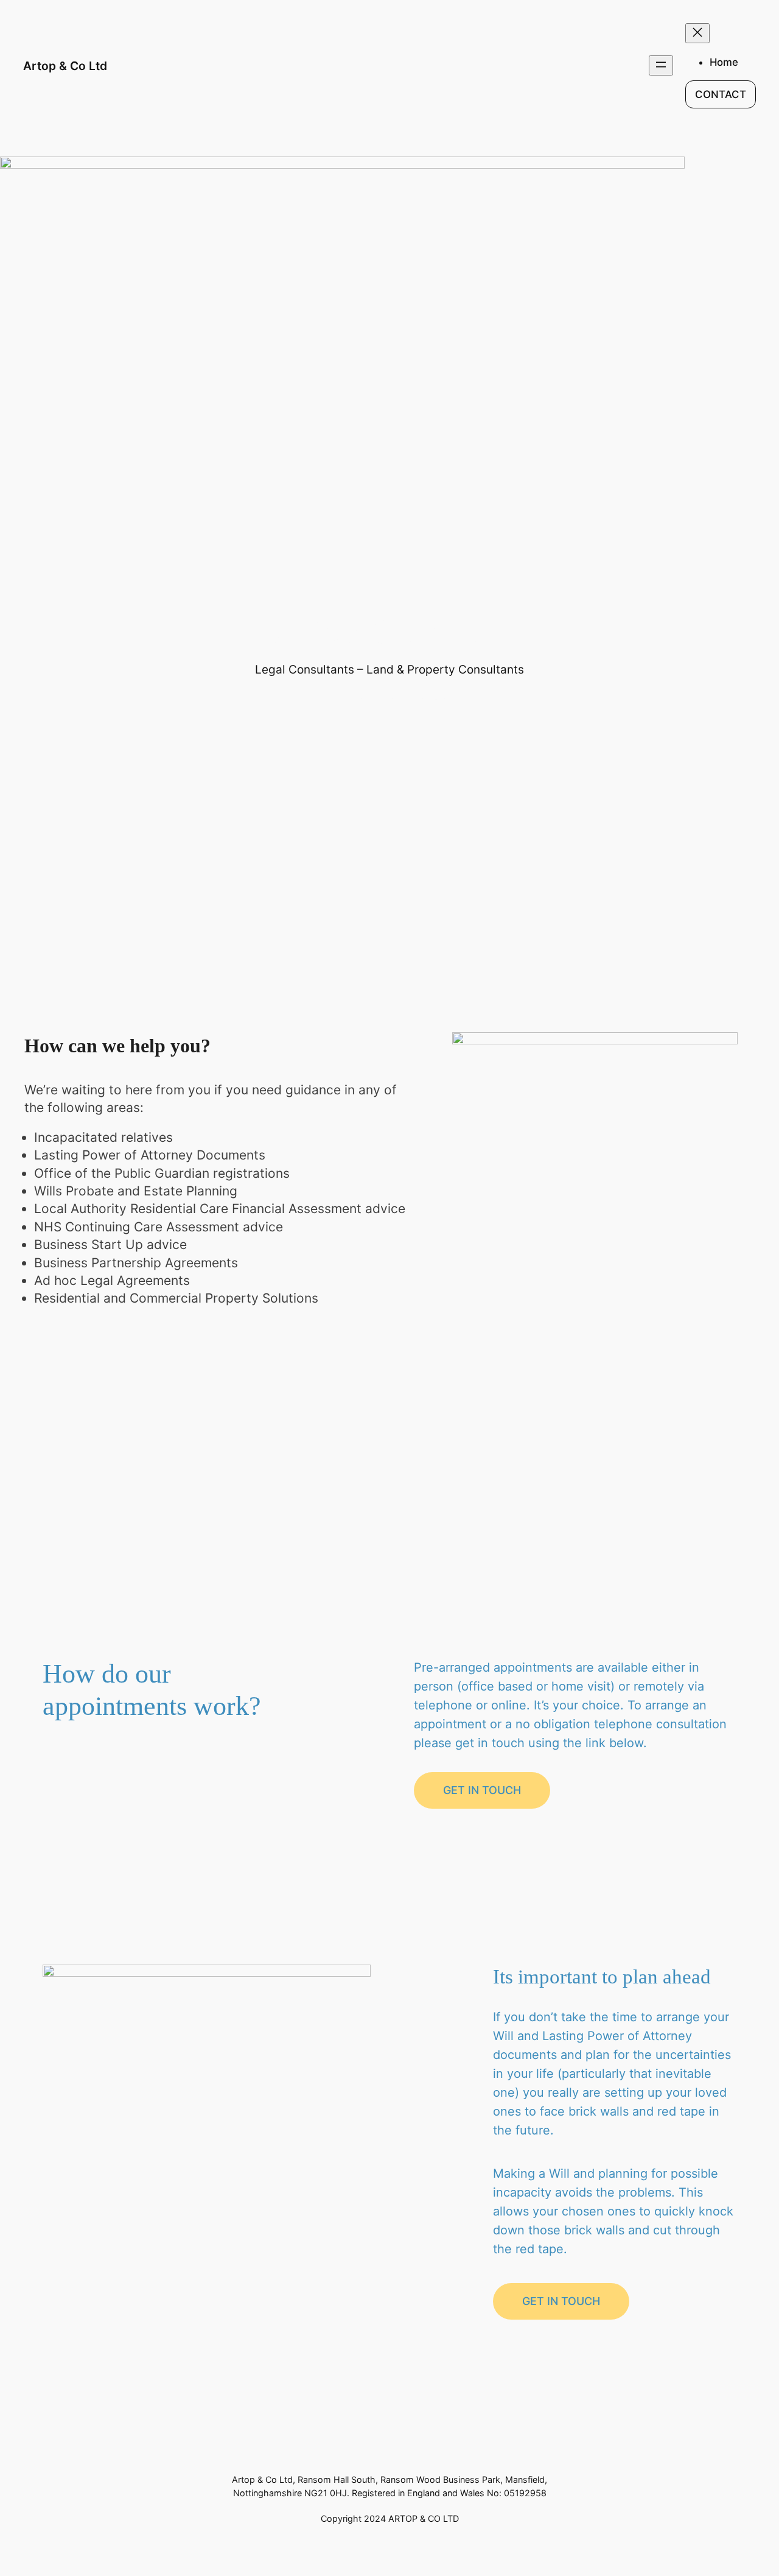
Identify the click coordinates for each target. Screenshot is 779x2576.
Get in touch (482, 1790)
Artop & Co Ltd (65, 66)
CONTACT (721, 94)
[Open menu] (661, 65)
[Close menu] (697, 33)
